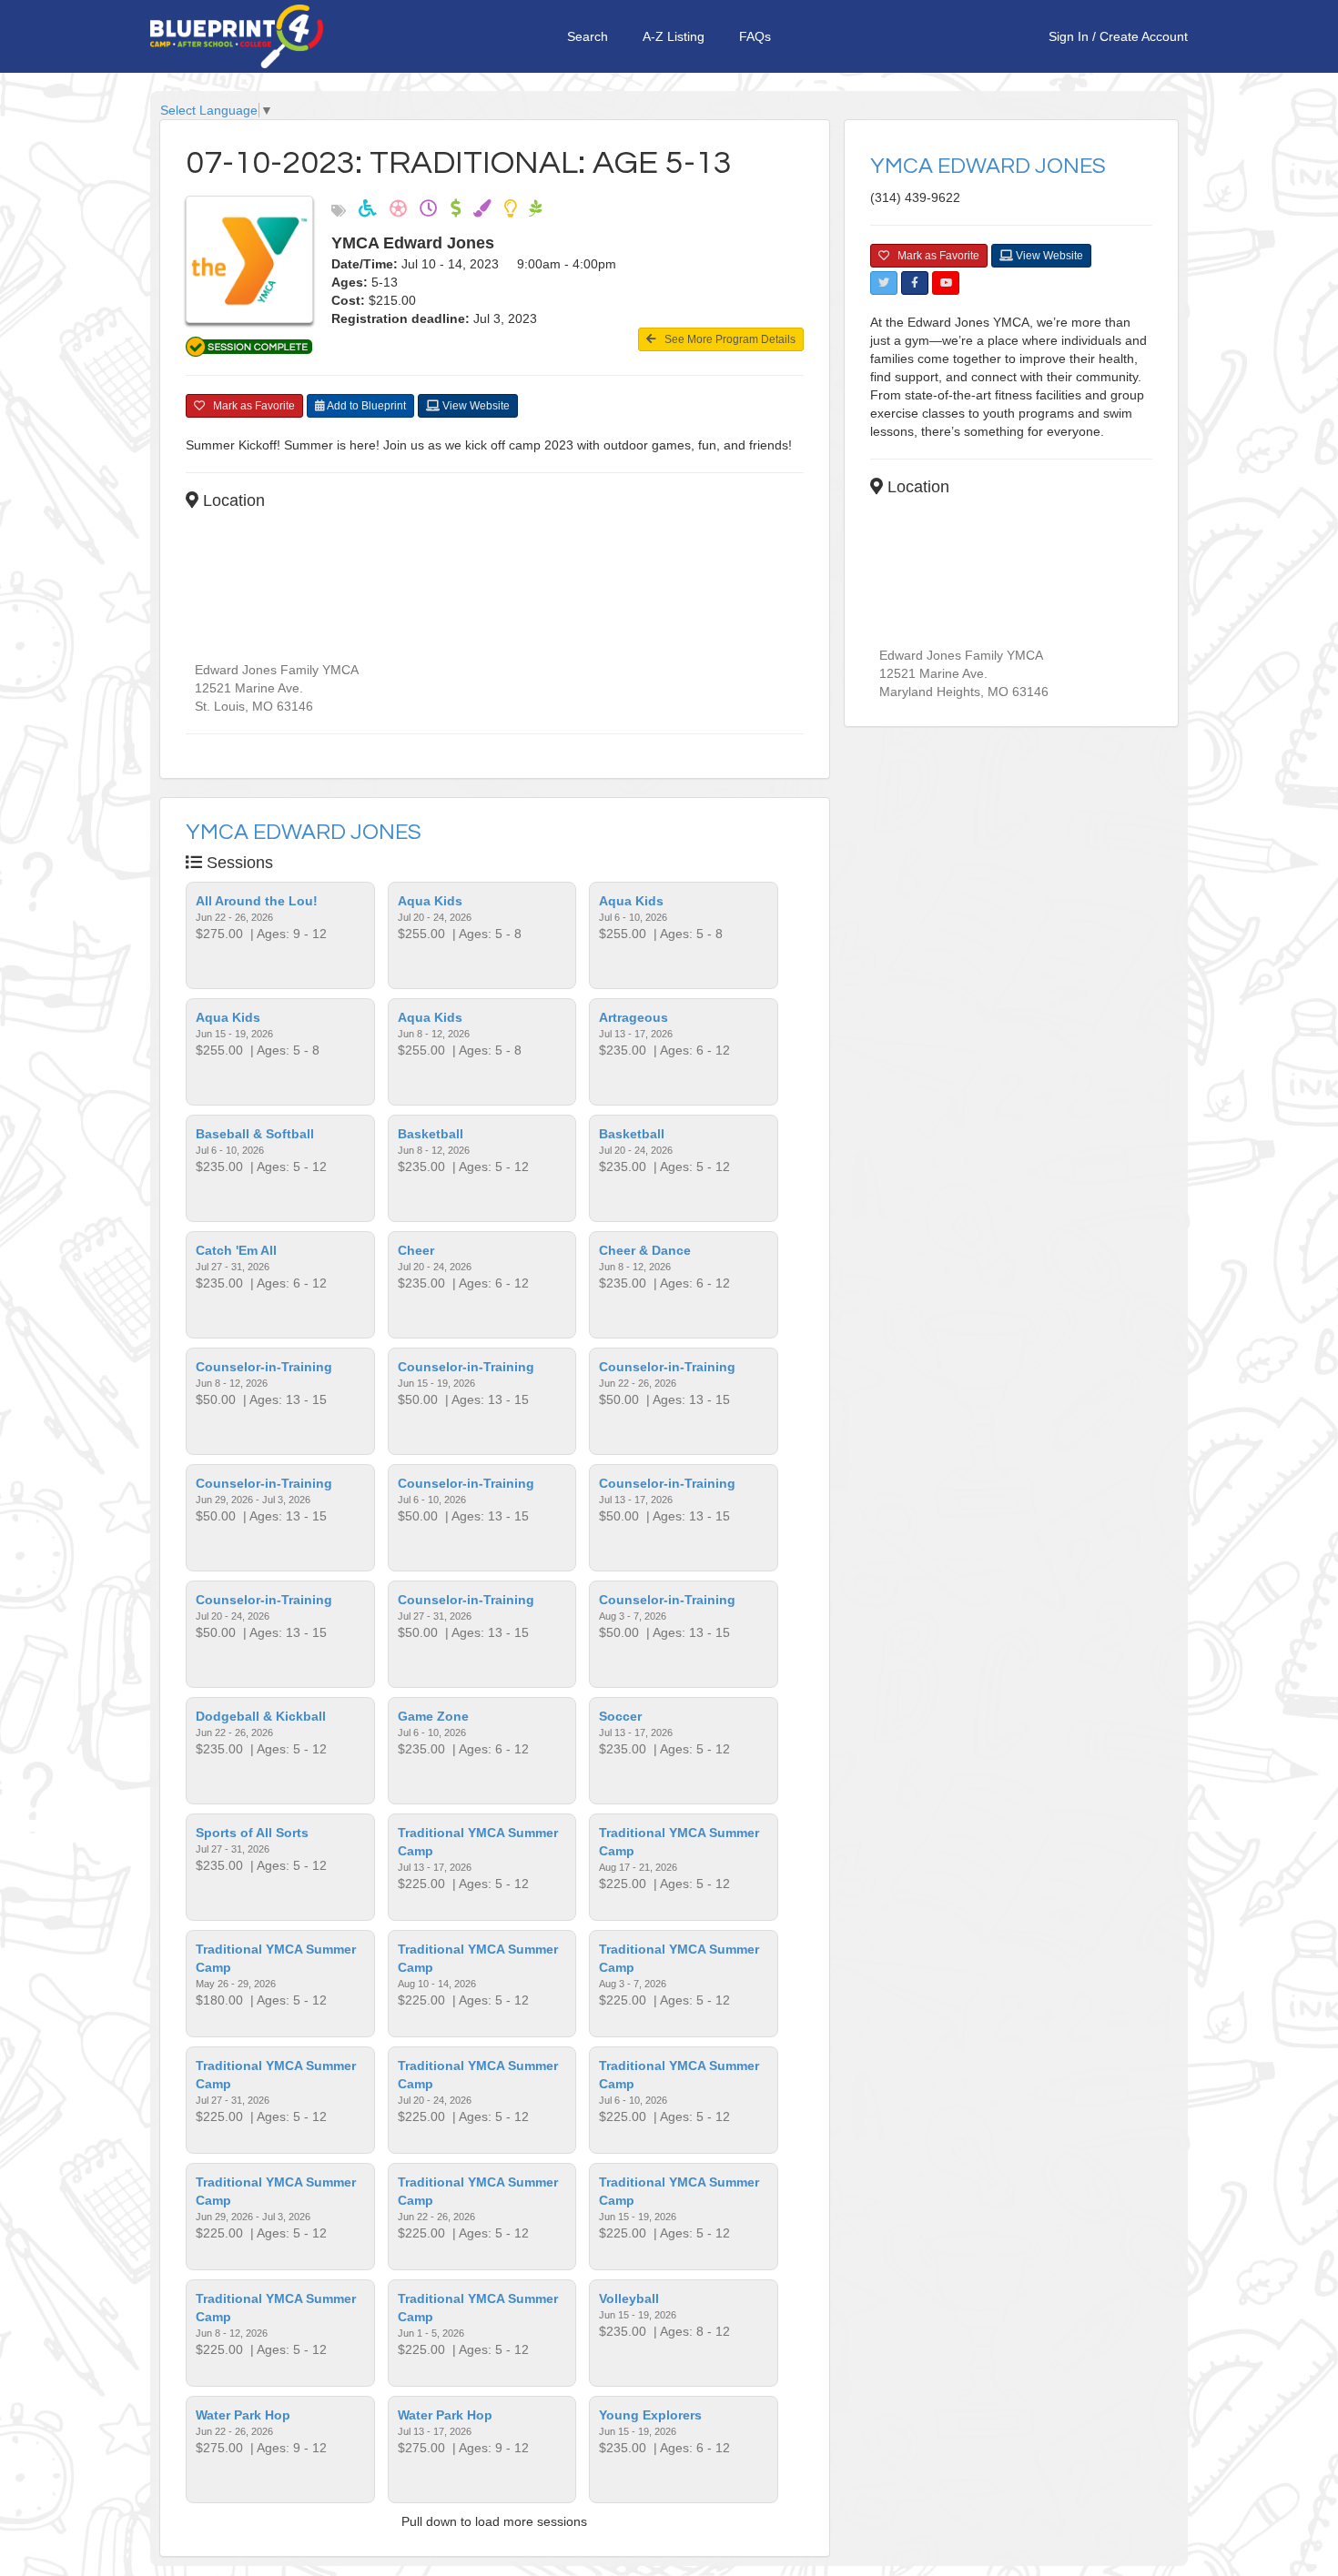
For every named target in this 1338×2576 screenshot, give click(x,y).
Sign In (1069, 36)
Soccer (620, 1716)
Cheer (416, 1250)
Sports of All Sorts (252, 1833)
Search (588, 36)
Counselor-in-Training (264, 1367)
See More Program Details (726, 339)
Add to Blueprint (365, 406)
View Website (475, 406)
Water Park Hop (243, 2415)
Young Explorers (650, 2415)
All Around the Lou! (257, 901)
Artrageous (634, 1017)
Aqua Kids (430, 901)
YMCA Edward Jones (304, 832)
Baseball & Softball (255, 1134)
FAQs (755, 36)
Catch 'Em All (236, 1250)
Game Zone (433, 1716)
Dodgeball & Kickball (261, 1716)
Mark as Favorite (250, 406)
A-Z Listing (674, 36)
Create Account (1144, 36)
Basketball (431, 1134)
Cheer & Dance (645, 1250)
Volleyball (629, 2298)
